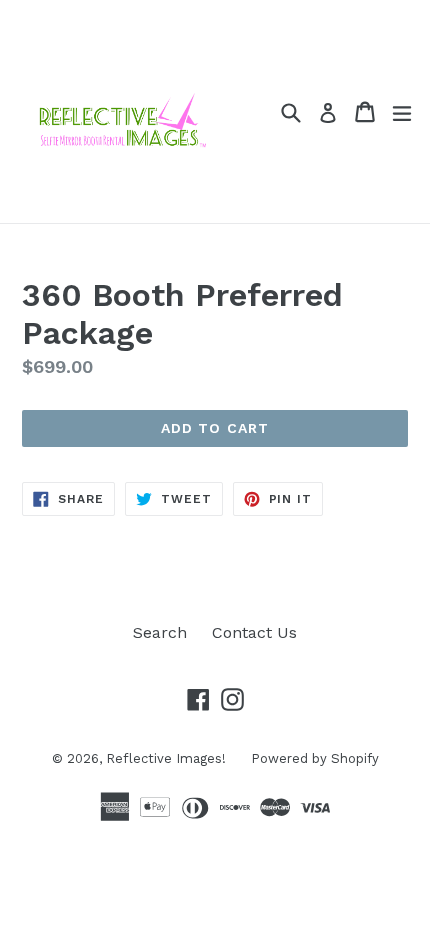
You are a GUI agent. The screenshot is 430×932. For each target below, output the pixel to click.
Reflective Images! (166, 758)
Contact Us (254, 632)
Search (160, 632)
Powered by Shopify (315, 758)
